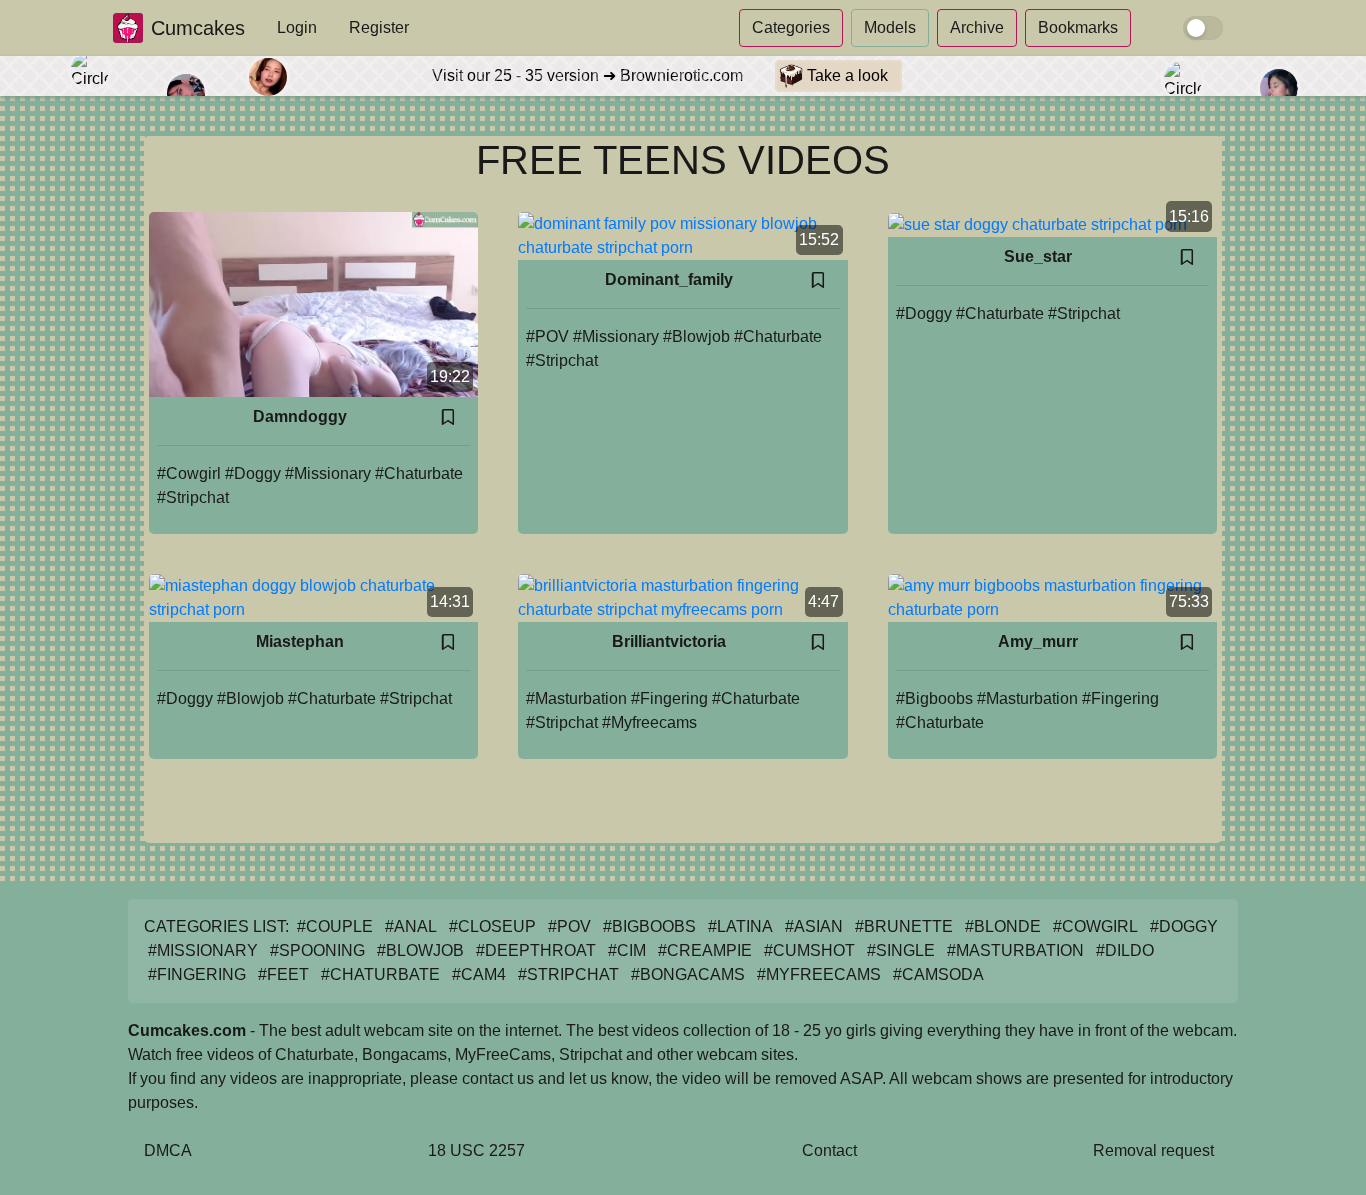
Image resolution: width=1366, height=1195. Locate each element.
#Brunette (904, 926)
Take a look (845, 75)
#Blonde (1003, 926)
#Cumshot (809, 950)
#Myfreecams (649, 722)
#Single (901, 950)
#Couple (335, 926)
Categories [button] (791, 27)
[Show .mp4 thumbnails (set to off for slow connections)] (1203, 28)
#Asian (814, 926)
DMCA (168, 1150)
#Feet (283, 974)
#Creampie (705, 950)
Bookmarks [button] (1078, 27)
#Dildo (1125, 950)
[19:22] (313, 303)
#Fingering (669, 698)
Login (297, 27)
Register (379, 27)
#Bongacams (688, 974)
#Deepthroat (536, 950)
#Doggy (253, 473)
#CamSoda (938, 974)
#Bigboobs (934, 698)
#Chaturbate (419, 473)
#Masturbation (576, 698)
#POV (547, 336)
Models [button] (890, 27)
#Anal (411, 926)
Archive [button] (977, 27)
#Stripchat (193, 497)
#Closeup (492, 926)
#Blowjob (696, 336)
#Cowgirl (189, 473)
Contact (829, 1150)
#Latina (740, 926)
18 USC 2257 (476, 1150)
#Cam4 (479, 974)
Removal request (1153, 1150)
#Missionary (328, 473)
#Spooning (317, 950)
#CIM (627, 950)
